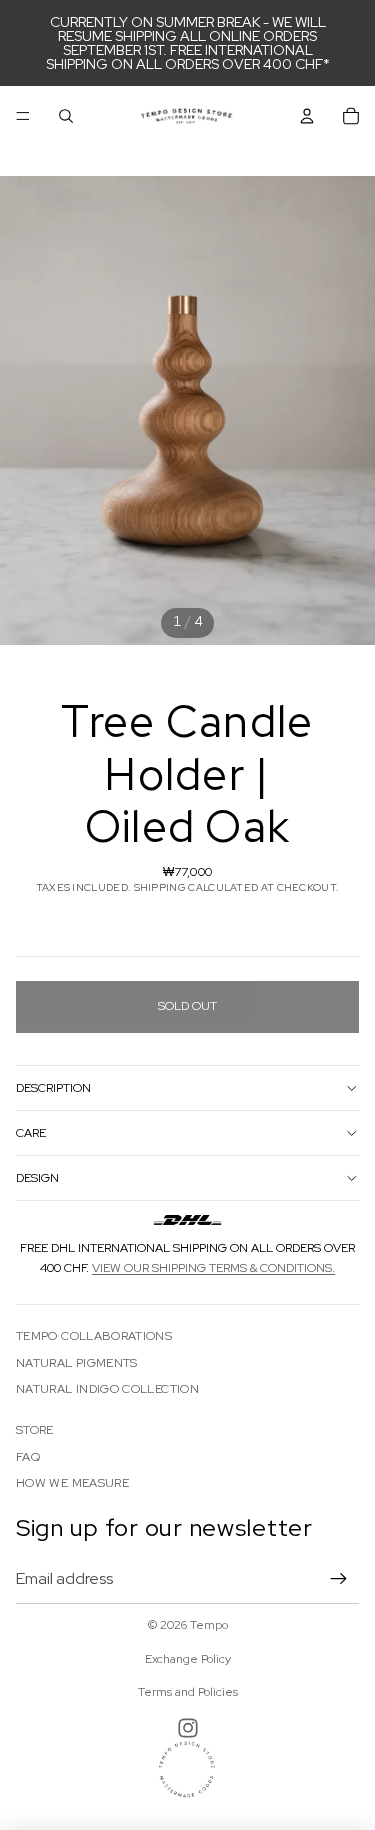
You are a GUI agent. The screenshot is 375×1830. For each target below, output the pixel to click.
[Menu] (23, 116)
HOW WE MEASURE (72, 1483)
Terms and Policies (188, 1692)
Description (53, 1088)
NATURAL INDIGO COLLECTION (107, 1389)
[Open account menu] (307, 116)
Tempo (209, 1625)
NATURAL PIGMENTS (77, 1363)
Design (37, 1178)
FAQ (28, 1457)
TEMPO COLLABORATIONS (94, 1336)
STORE (35, 1430)
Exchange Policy (188, 1659)
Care (31, 1133)
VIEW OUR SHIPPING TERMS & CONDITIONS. (213, 1268)
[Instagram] (188, 1728)
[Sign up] (339, 1579)
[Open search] (66, 116)
